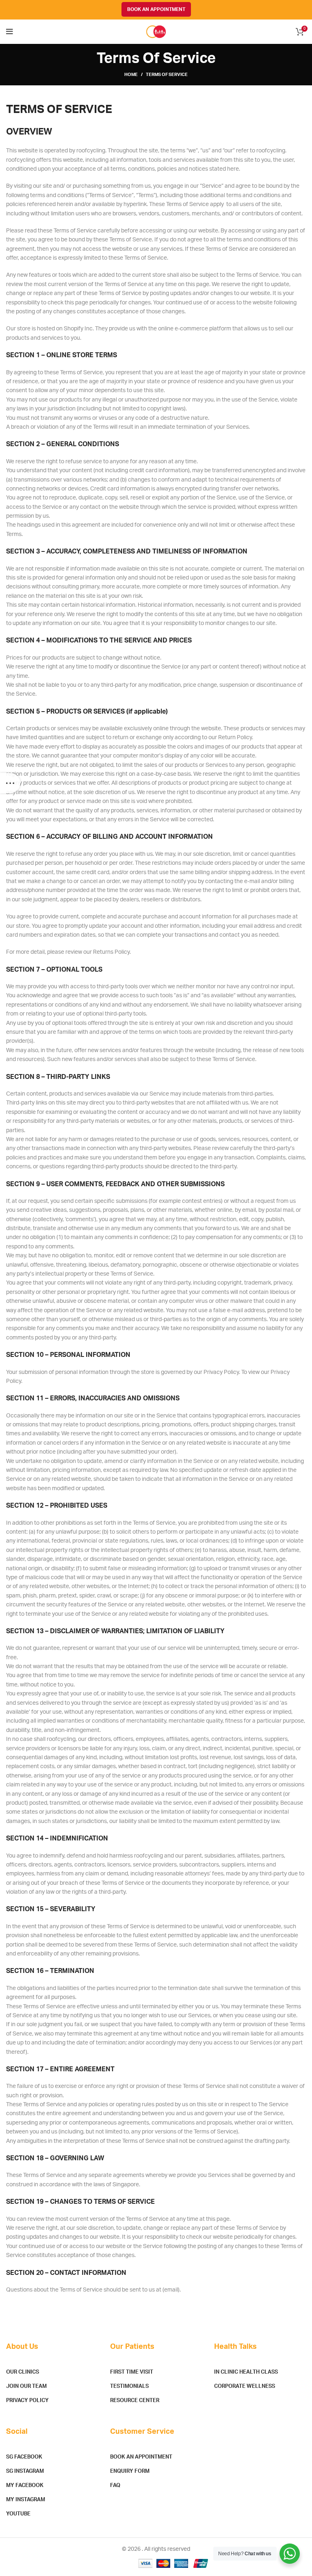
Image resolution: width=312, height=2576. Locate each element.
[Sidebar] (10, 783)
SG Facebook (24, 2457)
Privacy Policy (27, 2401)
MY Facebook (25, 2486)
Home (131, 75)
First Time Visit (132, 2372)
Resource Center (135, 2401)
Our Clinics (23, 2372)
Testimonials (129, 2386)
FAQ (115, 2486)
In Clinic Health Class (246, 2372)
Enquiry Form (130, 2471)
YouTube (18, 2514)
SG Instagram (25, 2471)
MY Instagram (26, 2500)
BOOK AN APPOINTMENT (156, 9)
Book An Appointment (141, 2457)
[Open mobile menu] (10, 32)
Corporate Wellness (245, 2386)
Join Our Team (26, 2386)
